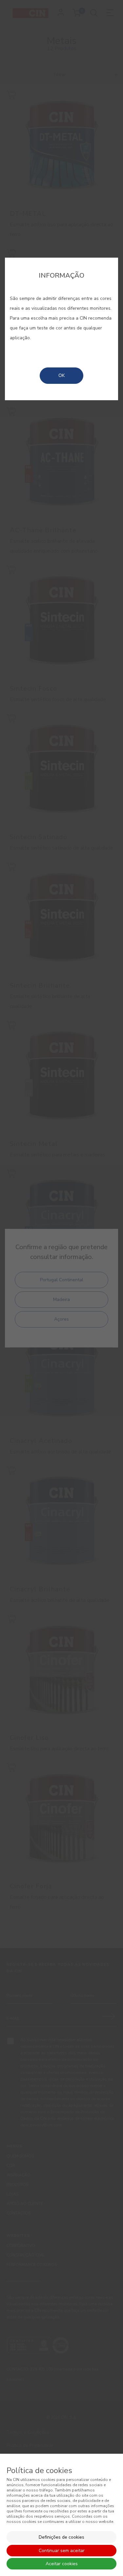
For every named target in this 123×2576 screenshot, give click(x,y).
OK (61, 375)
